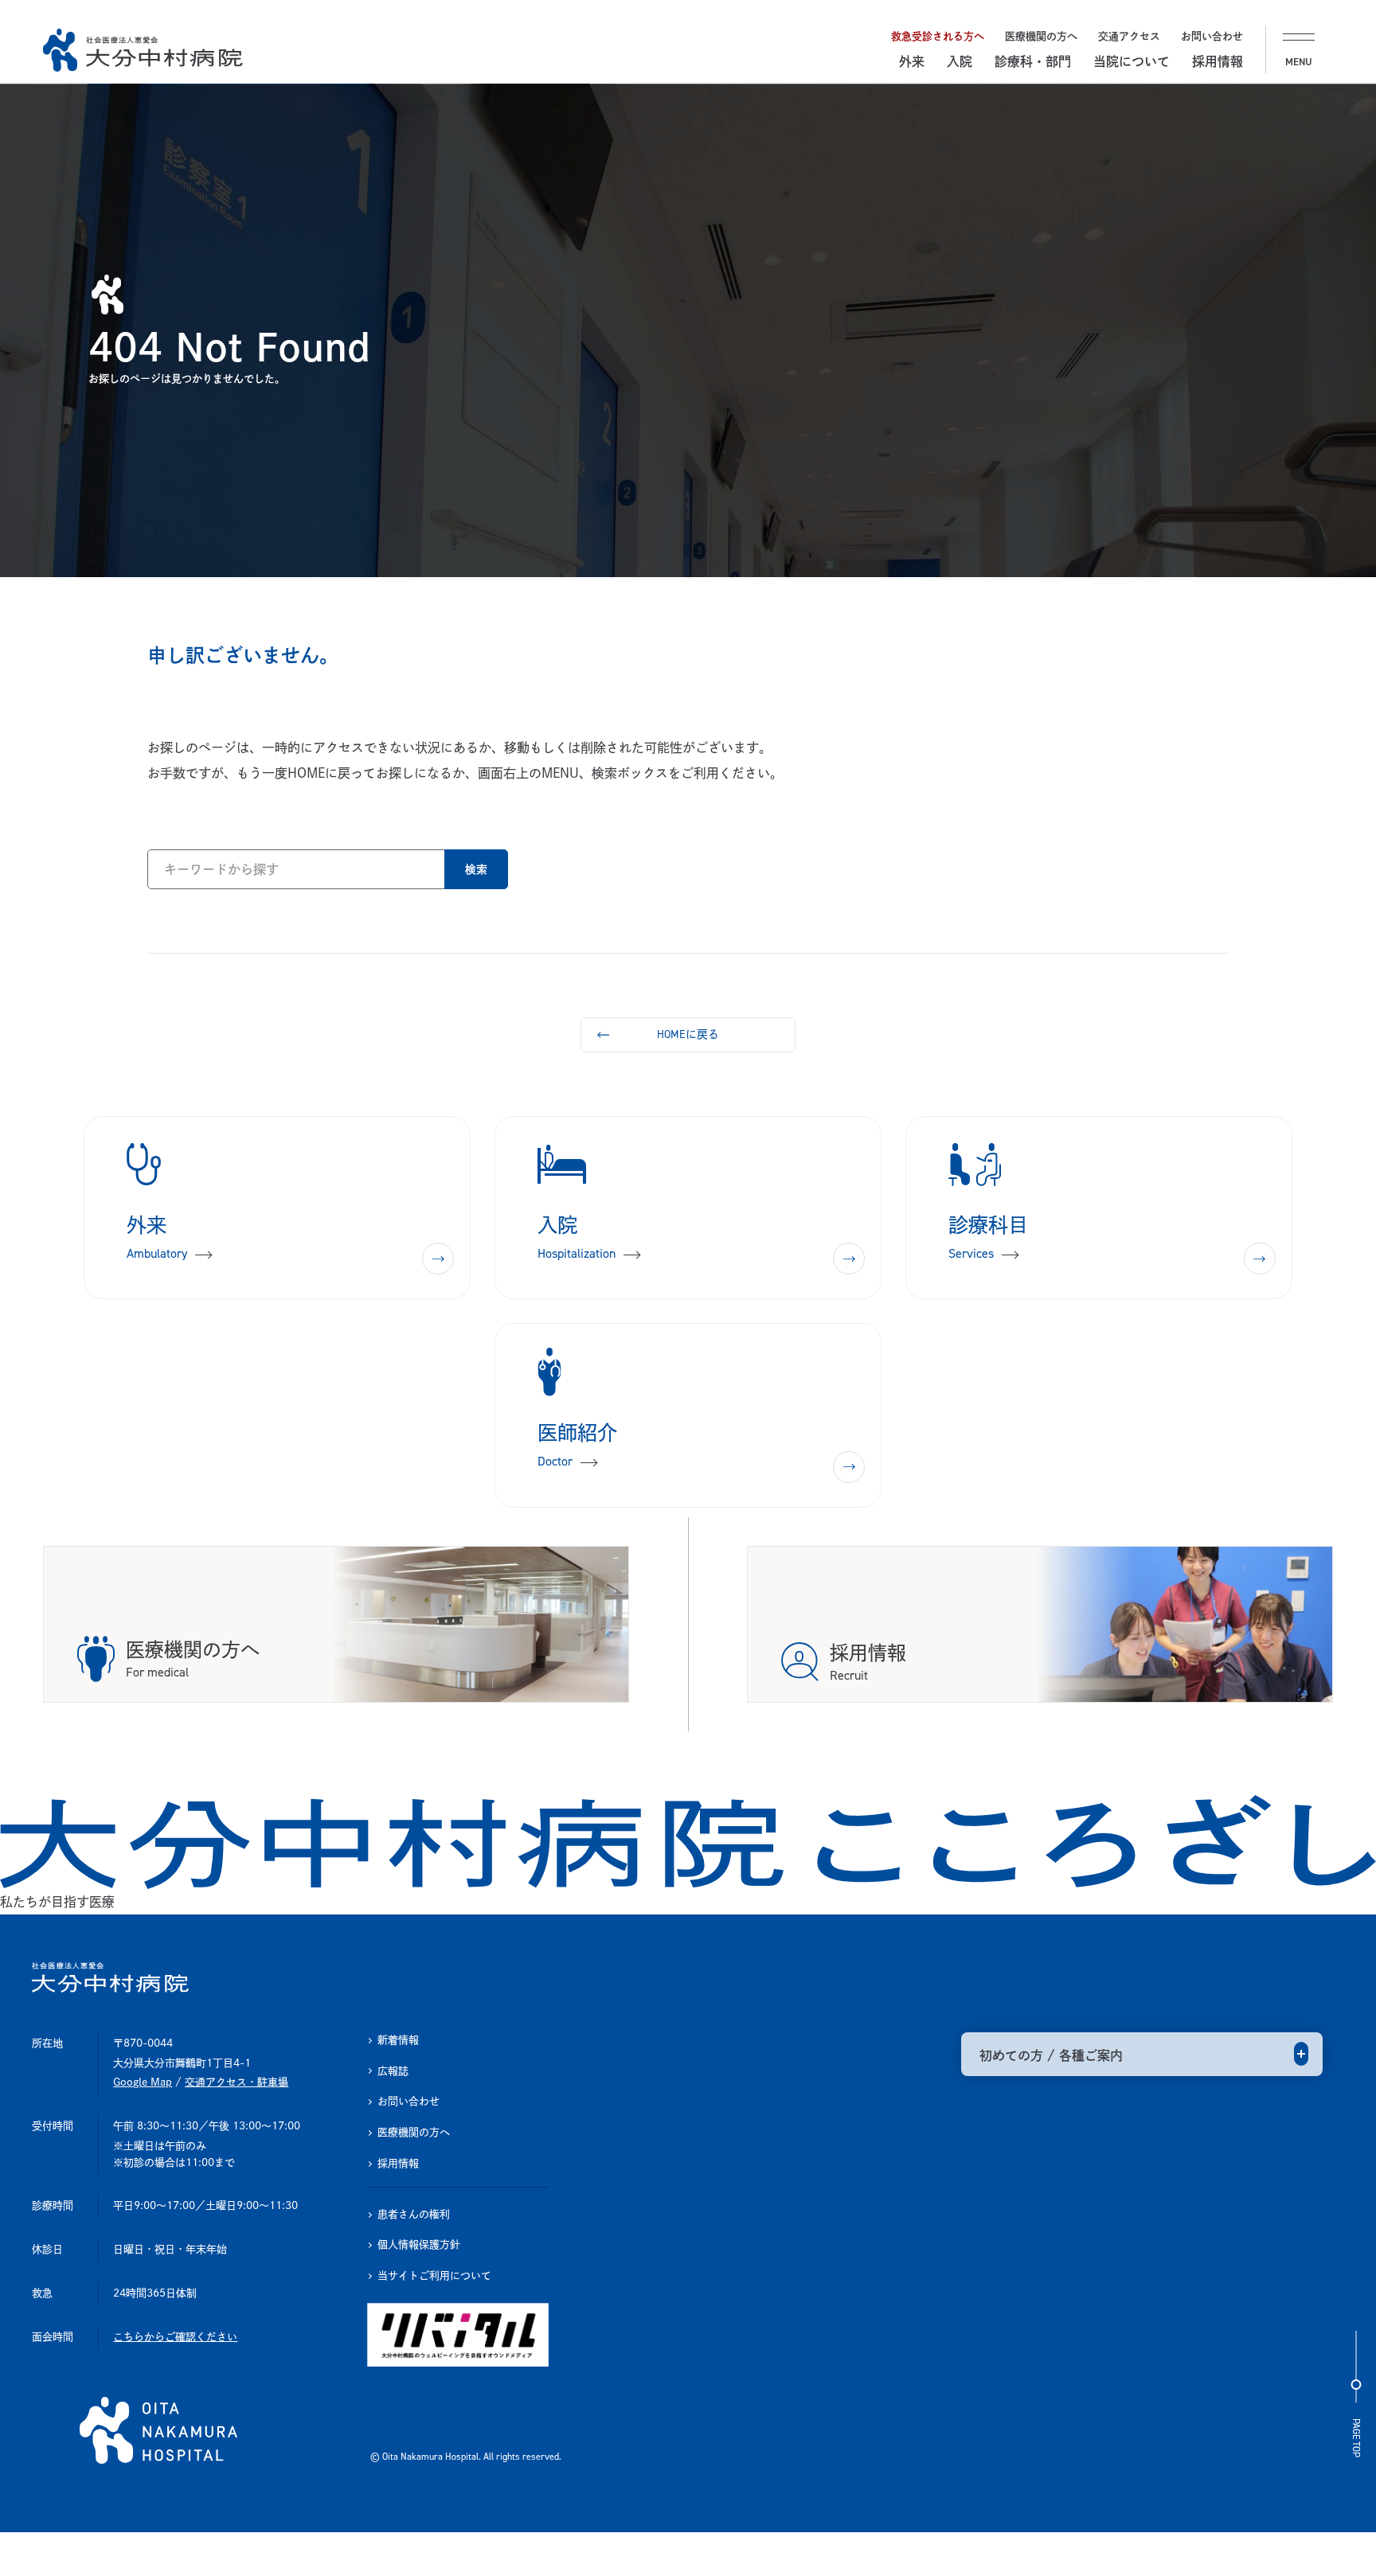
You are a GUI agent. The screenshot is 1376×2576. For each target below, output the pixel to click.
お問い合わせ (1212, 36)
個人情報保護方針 (419, 2244)
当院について (1132, 61)
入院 (960, 61)
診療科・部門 (1033, 61)
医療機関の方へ (1041, 36)
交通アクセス (1129, 36)
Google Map (143, 2082)
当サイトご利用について (434, 2275)
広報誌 (393, 2071)
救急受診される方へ (938, 36)
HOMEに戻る (688, 1034)
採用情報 (1218, 61)
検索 (476, 869)
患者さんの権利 (414, 2214)
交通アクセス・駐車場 (236, 2082)
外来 (912, 61)
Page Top (1356, 2438)
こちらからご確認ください (175, 2337)
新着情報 (398, 2040)
